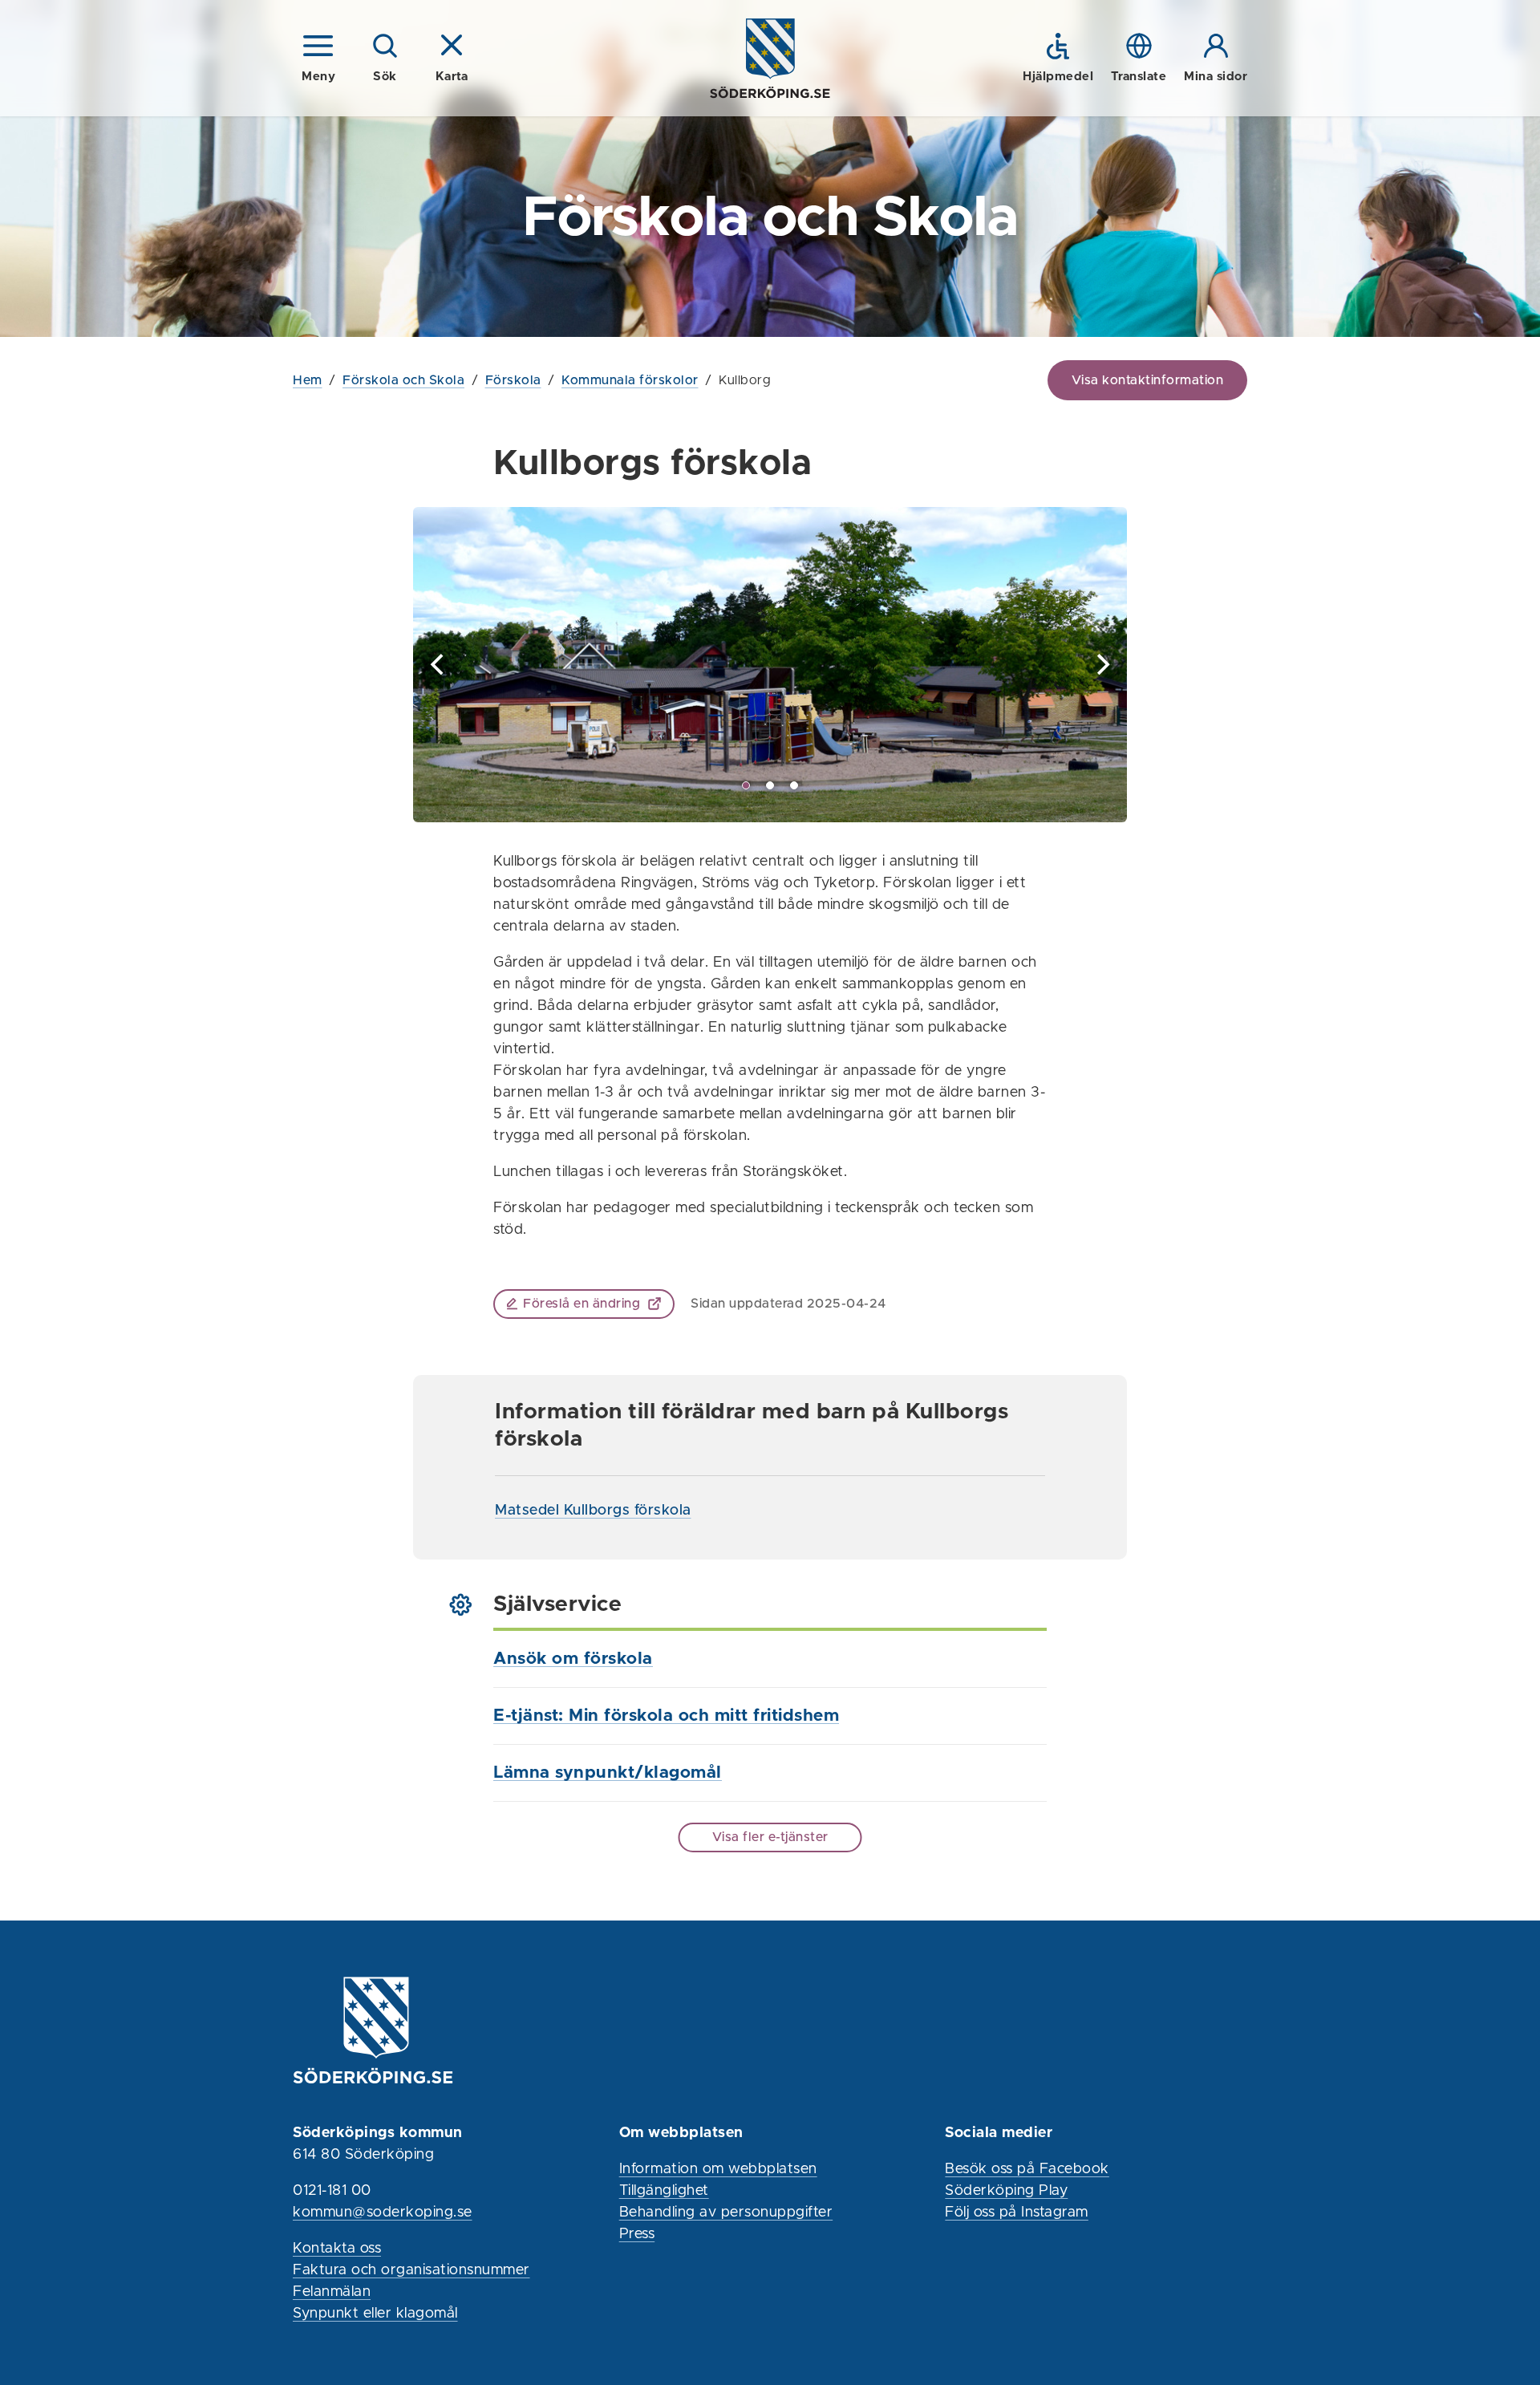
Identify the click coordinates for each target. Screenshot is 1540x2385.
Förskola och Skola (403, 380)
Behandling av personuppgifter (726, 2213)
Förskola (513, 380)
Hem (308, 380)
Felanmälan (332, 2292)
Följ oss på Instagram (1017, 2213)
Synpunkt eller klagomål (375, 2314)
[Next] (1101, 664)
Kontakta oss (337, 2249)
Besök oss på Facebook (1027, 2169)
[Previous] (439, 664)
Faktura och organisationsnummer (411, 2270)
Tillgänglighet (664, 2191)
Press (637, 2234)
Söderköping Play (1006, 2191)
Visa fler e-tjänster (770, 1837)
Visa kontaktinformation (1148, 380)
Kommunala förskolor (630, 380)
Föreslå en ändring (582, 1304)
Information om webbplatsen (718, 2169)
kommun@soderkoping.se (383, 2213)
